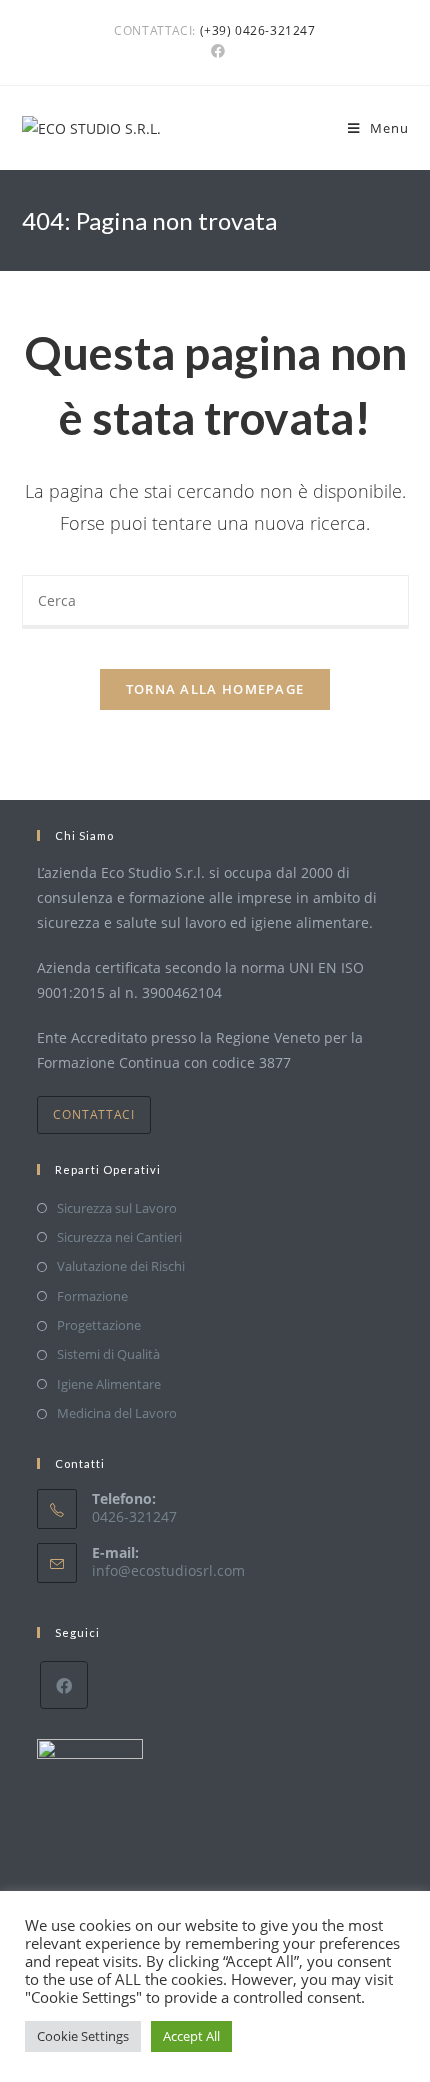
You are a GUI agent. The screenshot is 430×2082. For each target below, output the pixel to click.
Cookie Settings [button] (83, 2036)
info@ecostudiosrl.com (168, 1570)
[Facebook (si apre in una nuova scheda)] (215, 51)
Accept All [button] (191, 2036)
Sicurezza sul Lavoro (117, 1208)
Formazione (92, 1296)
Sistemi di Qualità (108, 1354)
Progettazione (99, 1325)
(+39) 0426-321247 (258, 30)
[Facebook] (64, 1685)
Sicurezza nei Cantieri (119, 1237)
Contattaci (94, 1114)
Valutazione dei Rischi (121, 1266)
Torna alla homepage (215, 689)
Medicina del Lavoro (117, 1413)
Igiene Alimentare (109, 1384)
